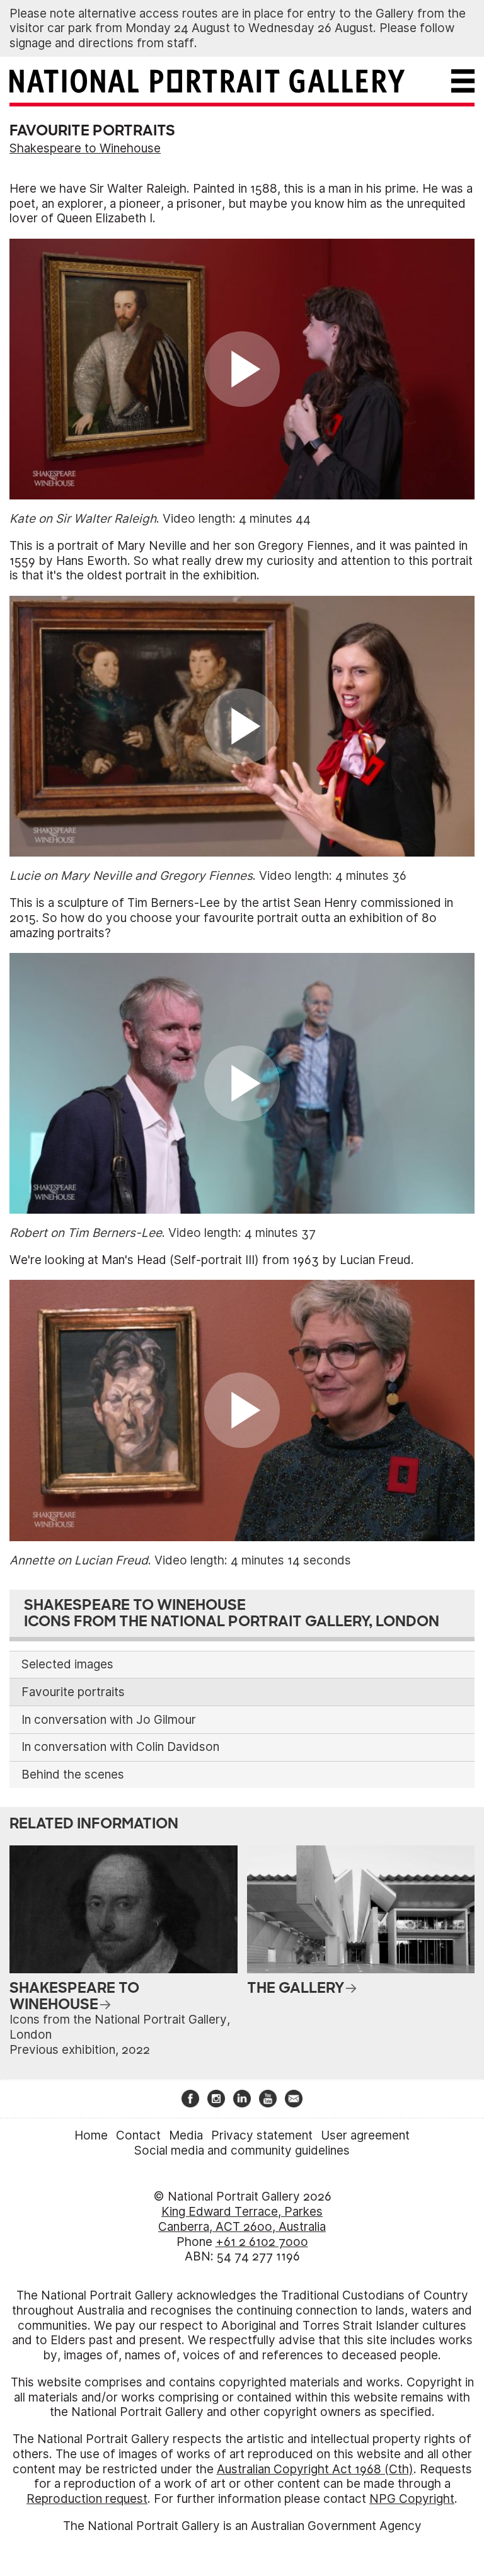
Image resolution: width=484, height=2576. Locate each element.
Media (186, 2135)
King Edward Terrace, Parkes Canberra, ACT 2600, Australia (242, 2219)
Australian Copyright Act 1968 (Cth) (315, 2469)
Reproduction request (87, 2499)
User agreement (365, 2135)
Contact (138, 2135)
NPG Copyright (412, 2499)
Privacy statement (262, 2135)
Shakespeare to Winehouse (85, 148)
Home (91, 2135)
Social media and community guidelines (242, 2151)
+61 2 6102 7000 (262, 2242)
